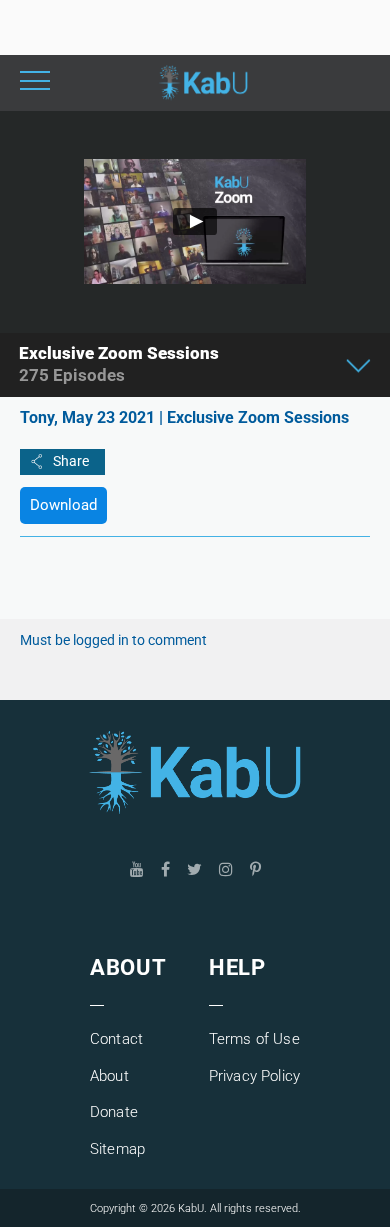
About (109, 1076)
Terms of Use (254, 1039)
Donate (114, 1112)
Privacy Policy (254, 1076)
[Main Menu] (35, 83)
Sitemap (117, 1149)
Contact (116, 1039)
